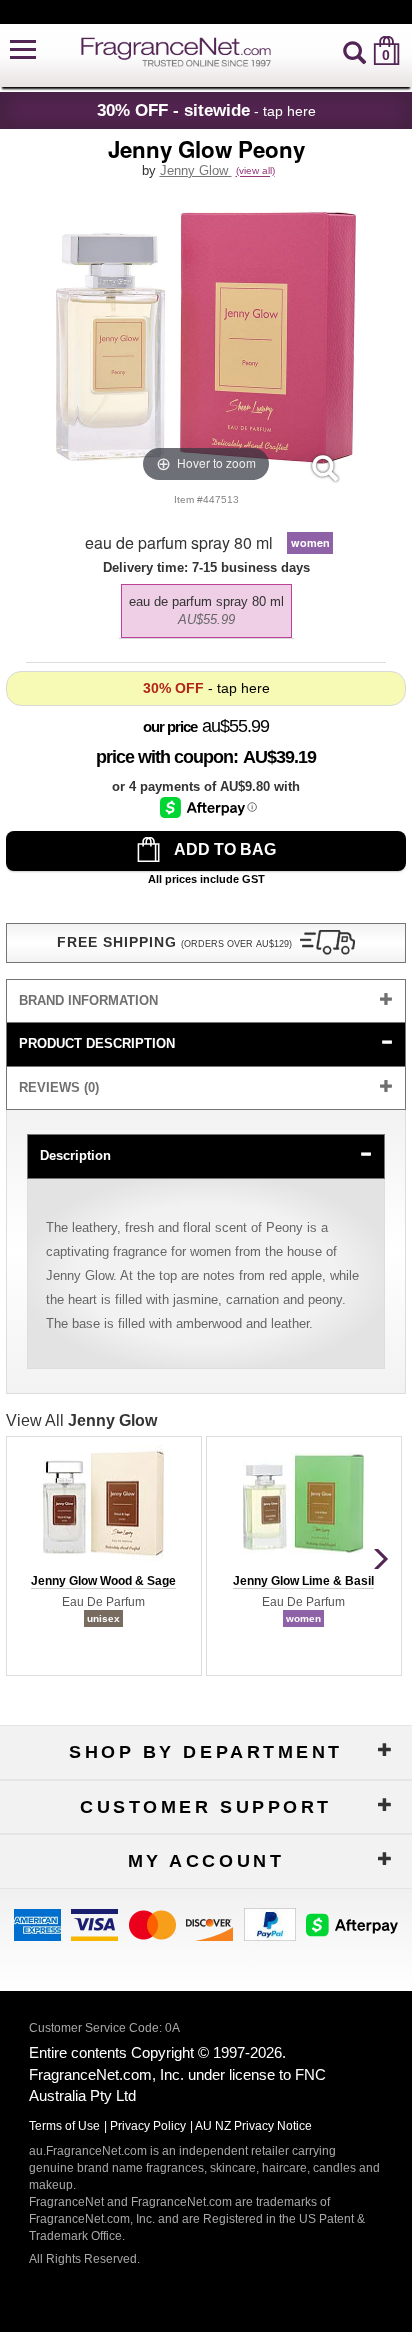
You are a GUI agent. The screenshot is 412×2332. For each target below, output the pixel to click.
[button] (23, 50)
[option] (206, 611)
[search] (354, 50)
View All (81, 1420)
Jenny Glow (196, 170)
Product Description (97, 1043)
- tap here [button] (206, 110)
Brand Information (88, 1000)
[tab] (206, 1001)
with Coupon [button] (164, 757)
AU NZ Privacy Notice (253, 2126)
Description (75, 1155)
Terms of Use (64, 2126)
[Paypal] (270, 1923)
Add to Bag (223, 849)
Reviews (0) (59, 1087)
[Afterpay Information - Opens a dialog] (208, 807)
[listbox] (206, 606)
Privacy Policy (148, 2126)
